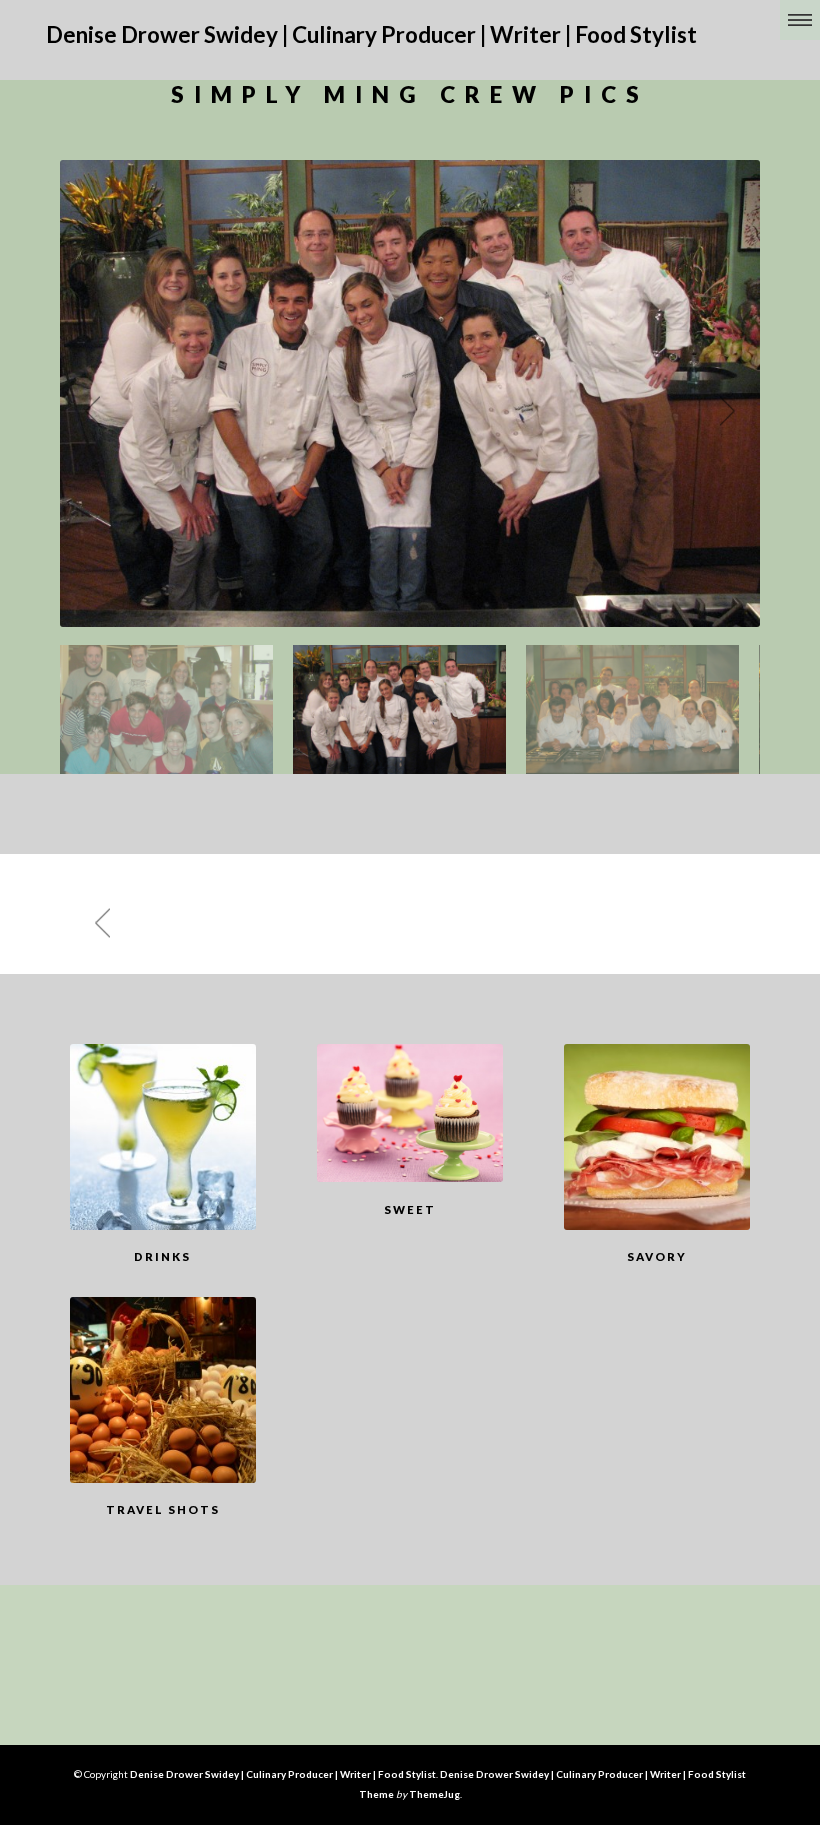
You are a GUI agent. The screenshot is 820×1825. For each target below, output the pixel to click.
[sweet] (410, 1113)
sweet (410, 1209)
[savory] (657, 1137)
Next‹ (735, 411)
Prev (95, 923)
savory (657, 1256)
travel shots (163, 1509)
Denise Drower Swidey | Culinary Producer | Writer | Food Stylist (371, 34)
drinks (162, 1256)
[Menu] (800, 20)
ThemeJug (434, 1794)
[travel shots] (163, 1390)
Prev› (85, 411)
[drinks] (163, 1137)
